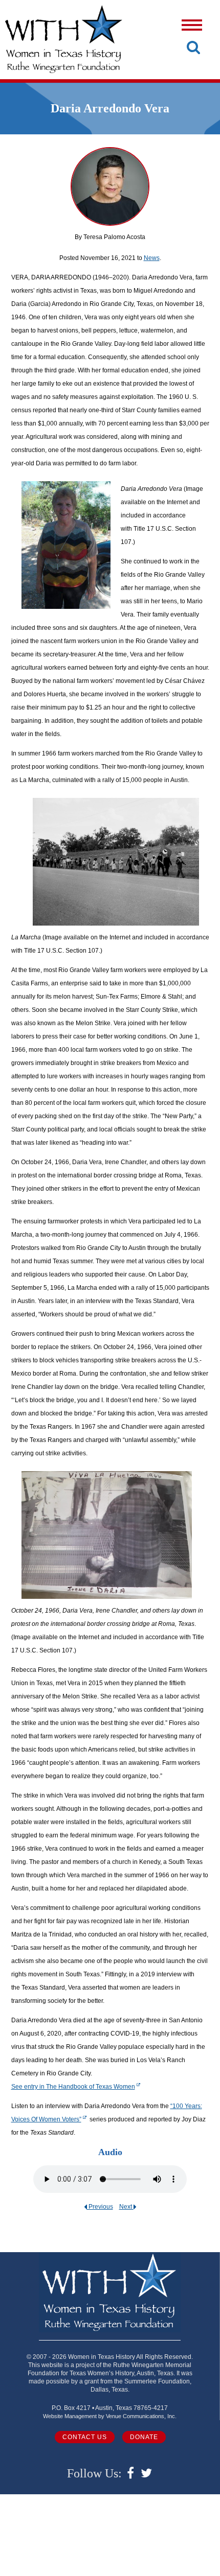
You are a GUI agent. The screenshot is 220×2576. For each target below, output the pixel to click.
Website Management (70, 2416)
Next (126, 2207)
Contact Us (85, 2437)
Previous (100, 2207)
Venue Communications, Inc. (141, 2416)
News (152, 258)
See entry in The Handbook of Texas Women (73, 2087)
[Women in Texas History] (64, 39)
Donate (144, 2437)
